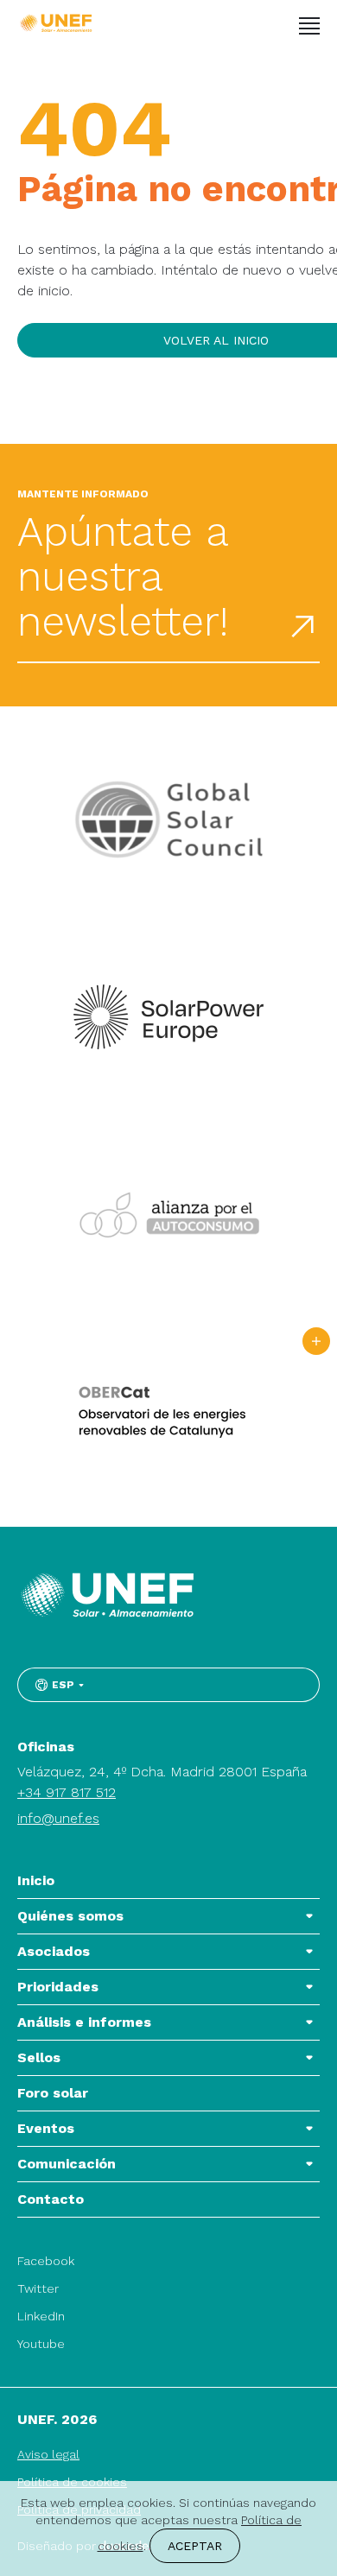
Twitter (38, 2288)
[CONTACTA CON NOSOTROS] (316, 1341)
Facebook (46, 2261)
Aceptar (195, 2546)
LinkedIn (41, 2316)
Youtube (41, 2344)
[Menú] (309, 26)
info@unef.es (58, 1818)
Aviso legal (48, 2454)
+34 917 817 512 (67, 1792)
